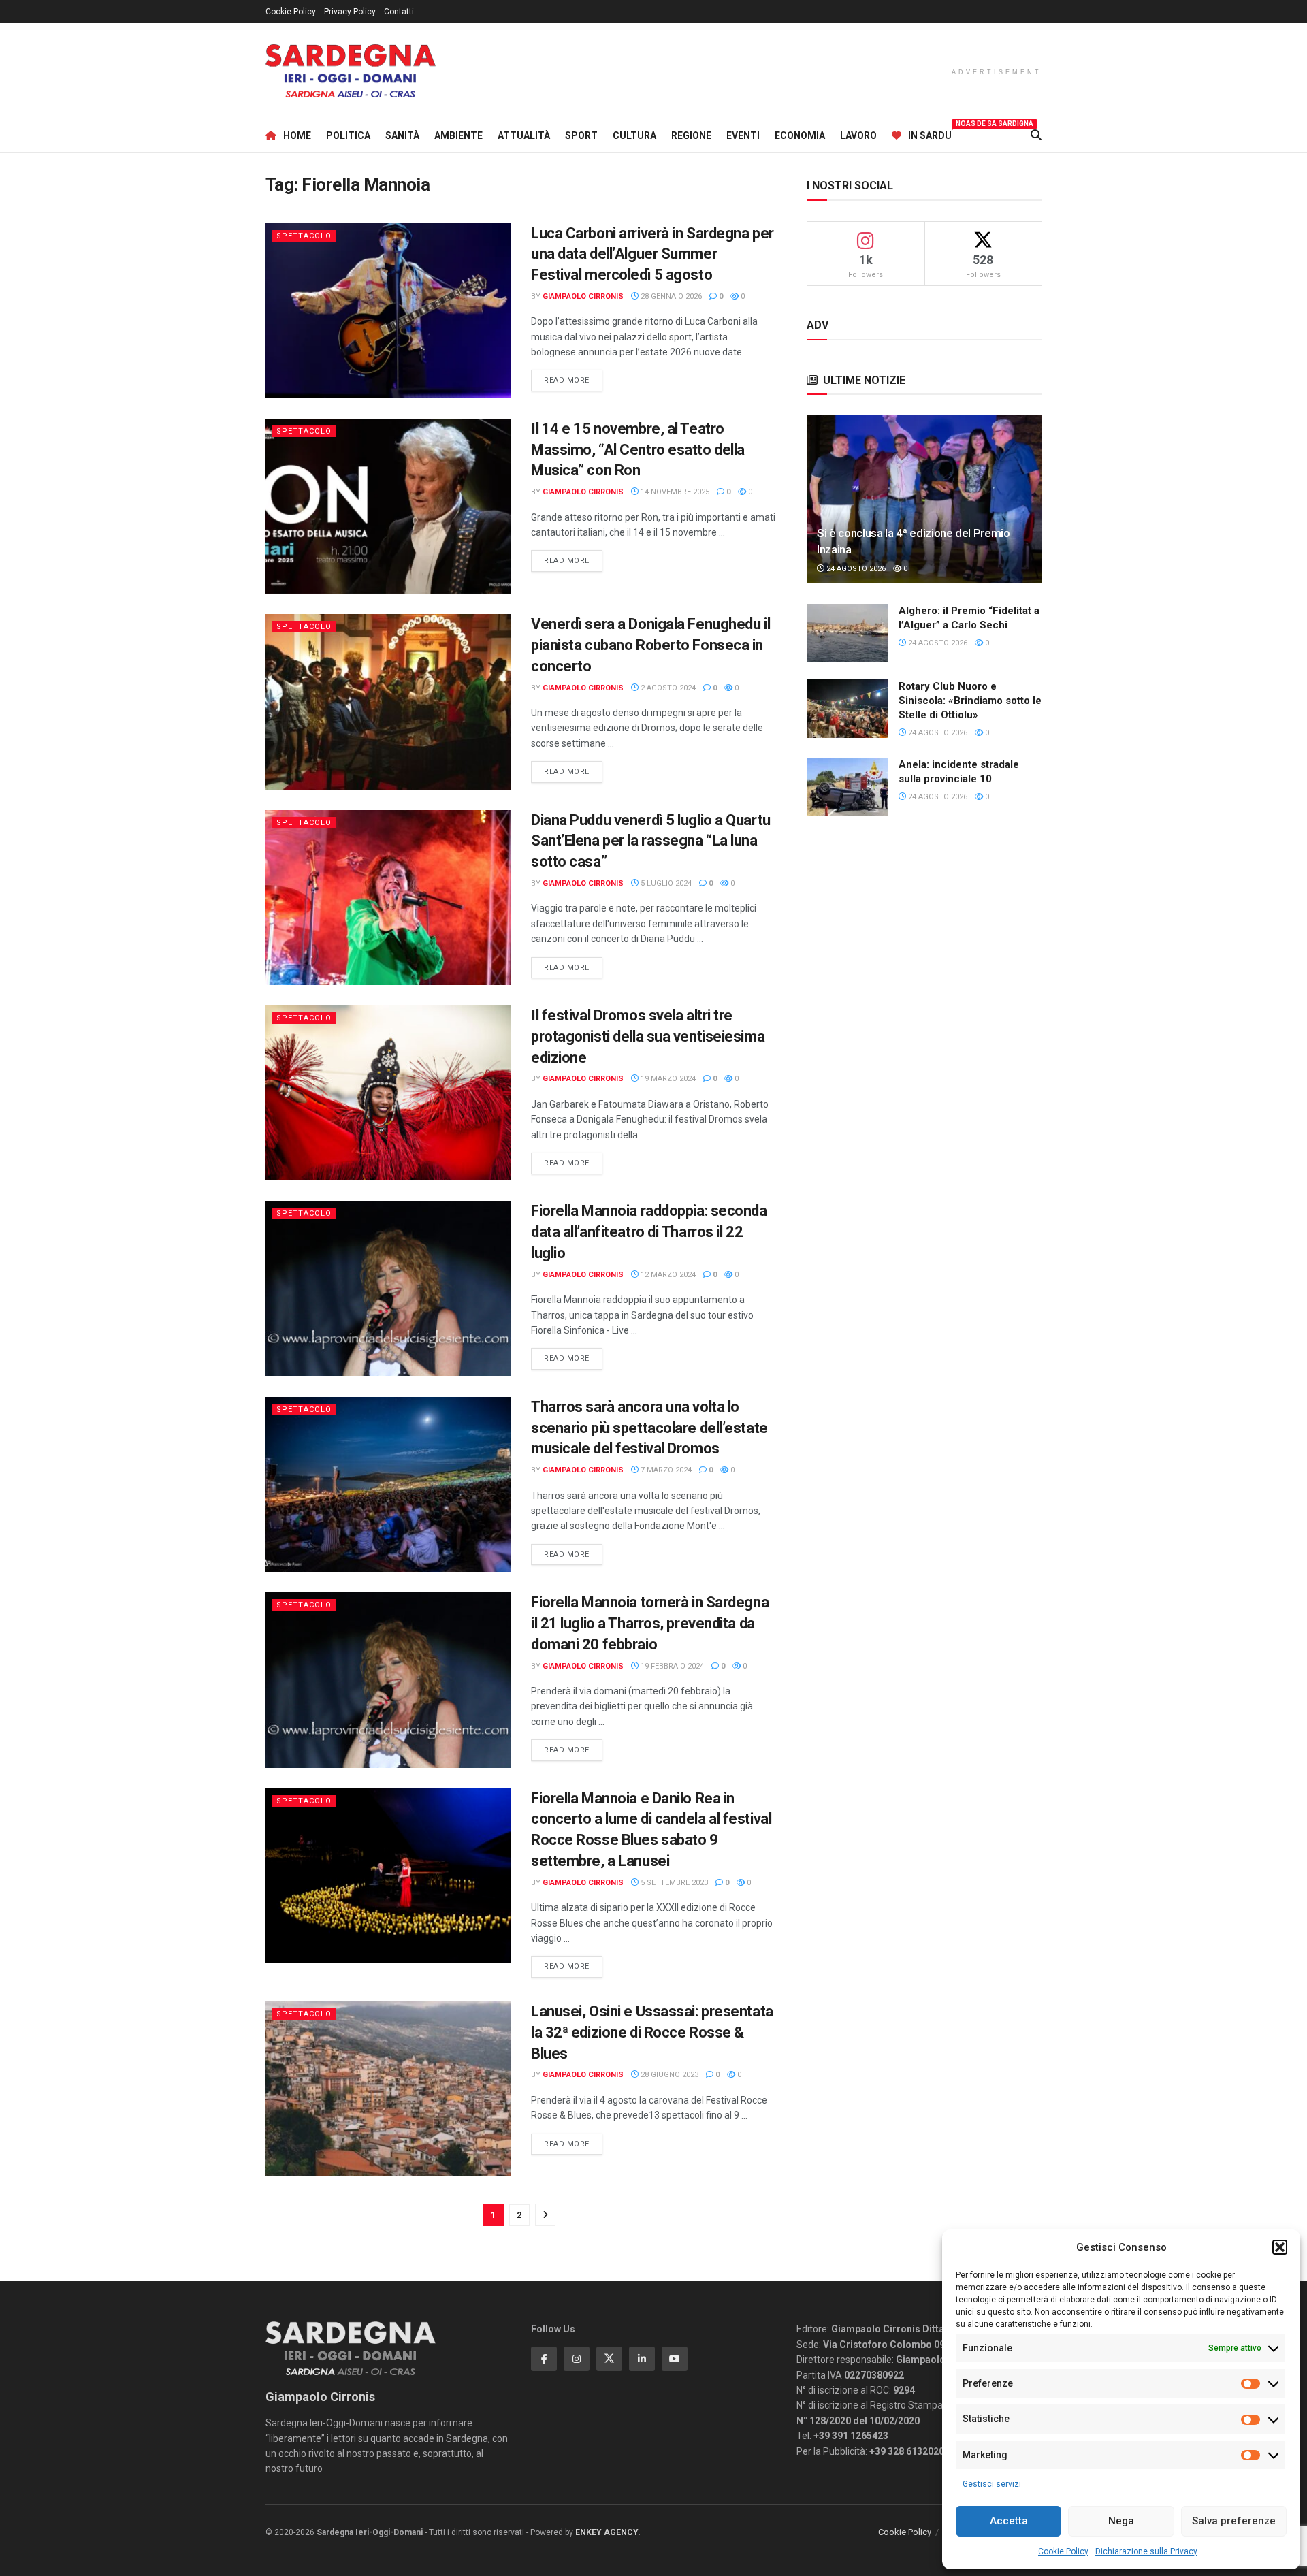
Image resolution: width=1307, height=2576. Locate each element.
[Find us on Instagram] (577, 2359)
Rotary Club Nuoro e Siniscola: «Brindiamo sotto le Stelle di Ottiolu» (970, 701)
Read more (573, 380)
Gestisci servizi (992, 2484)
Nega (1121, 2521)
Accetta (1009, 2521)
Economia (800, 135)
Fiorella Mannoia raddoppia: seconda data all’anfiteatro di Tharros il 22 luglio (649, 1232)
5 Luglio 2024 (665, 883)
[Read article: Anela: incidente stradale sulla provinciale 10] (848, 787)
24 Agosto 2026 (855, 569)
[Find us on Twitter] (609, 2359)
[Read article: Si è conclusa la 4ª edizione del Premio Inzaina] (924, 499)
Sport (581, 135)
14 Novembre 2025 (674, 492)
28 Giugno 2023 (668, 2075)
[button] (1280, 2247)
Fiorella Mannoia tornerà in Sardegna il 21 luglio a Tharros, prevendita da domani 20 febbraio (650, 1623)
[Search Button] (1036, 135)
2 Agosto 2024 (667, 688)
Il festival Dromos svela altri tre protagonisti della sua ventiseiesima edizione (648, 1036)
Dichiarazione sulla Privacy (1146, 2551)
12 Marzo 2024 (667, 1275)
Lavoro (858, 135)
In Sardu (930, 133)
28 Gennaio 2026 (670, 296)
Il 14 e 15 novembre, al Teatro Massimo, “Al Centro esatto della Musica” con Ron (638, 450)
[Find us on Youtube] (675, 2359)
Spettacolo (304, 236)
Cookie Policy (1063, 2551)
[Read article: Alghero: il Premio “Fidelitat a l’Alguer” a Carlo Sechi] (848, 633)
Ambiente (458, 135)
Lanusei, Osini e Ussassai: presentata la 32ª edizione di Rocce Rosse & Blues (652, 2032)
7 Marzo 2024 (665, 1470)
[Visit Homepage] (351, 71)
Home (297, 135)
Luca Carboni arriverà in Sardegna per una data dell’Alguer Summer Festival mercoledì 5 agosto (652, 254)
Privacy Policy (350, 12)
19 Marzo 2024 (667, 1079)
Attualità (524, 135)
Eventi (743, 135)
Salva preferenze (1234, 2521)
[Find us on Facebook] (544, 2359)
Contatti (399, 12)
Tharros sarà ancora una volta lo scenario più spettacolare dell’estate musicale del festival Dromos (649, 1428)
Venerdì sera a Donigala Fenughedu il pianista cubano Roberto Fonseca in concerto (650, 645)
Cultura (634, 135)
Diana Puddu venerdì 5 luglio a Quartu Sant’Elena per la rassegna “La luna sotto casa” (651, 841)
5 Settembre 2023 (673, 1883)
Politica (348, 135)
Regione (691, 135)
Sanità (402, 135)
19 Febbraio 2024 (671, 1666)
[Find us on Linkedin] (642, 2359)
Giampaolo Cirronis (583, 296)
